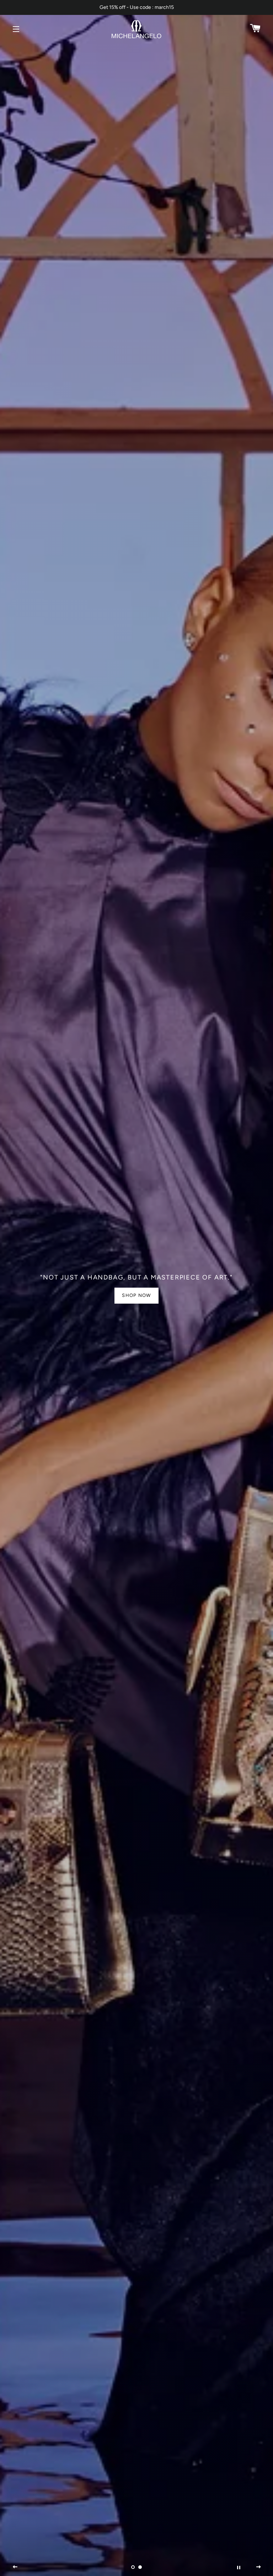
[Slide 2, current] (140, 2567)
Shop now (136, 1295)
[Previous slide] (15, 2567)
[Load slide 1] (133, 2567)
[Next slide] (258, 2567)
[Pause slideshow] (239, 2567)
